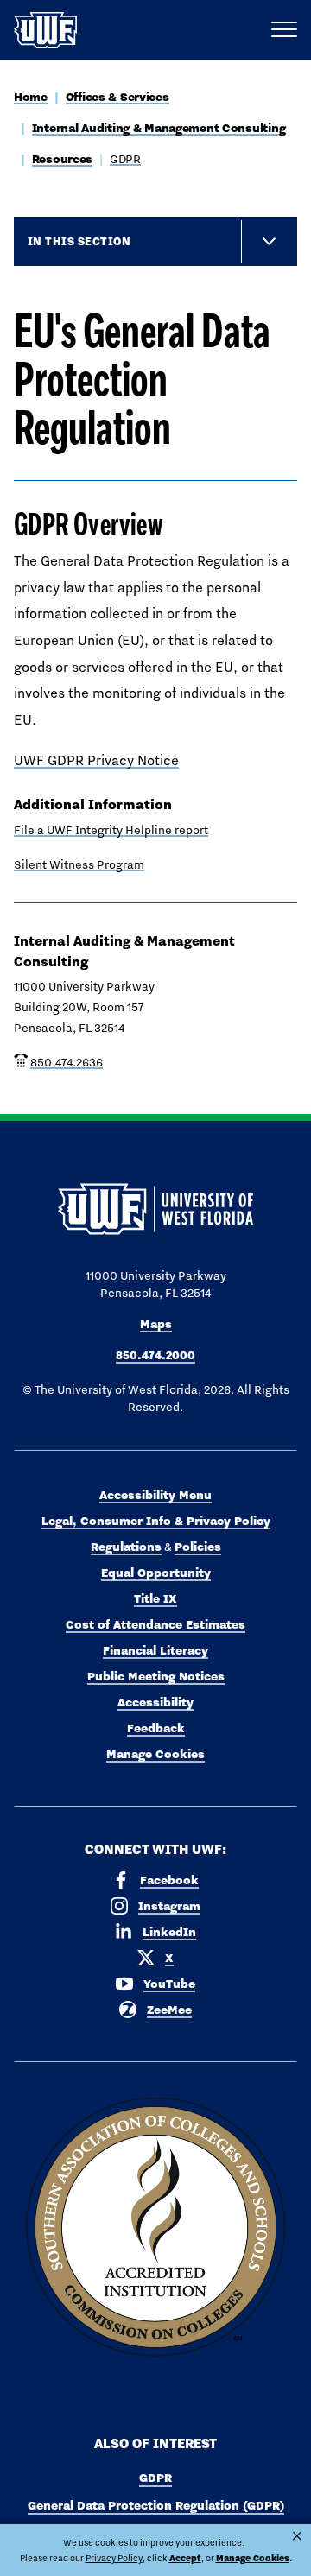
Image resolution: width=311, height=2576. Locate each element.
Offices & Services (117, 97)
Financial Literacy (155, 1650)
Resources (62, 159)
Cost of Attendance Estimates (155, 1624)
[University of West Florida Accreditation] (155, 2228)
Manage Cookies (155, 1754)
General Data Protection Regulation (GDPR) (156, 2505)
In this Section (79, 241)
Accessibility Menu (155, 1495)
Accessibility (155, 1702)
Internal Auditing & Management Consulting (159, 128)
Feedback (156, 1728)
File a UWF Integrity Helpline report (111, 830)
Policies (198, 1547)
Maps (156, 1324)
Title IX (155, 1598)
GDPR (125, 159)
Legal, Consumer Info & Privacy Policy (156, 1521)
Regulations (126, 1547)
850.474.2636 (67, 1062)
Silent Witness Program (79, 864)
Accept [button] (185, 2558)
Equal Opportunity (156, 1573)
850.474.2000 (155, 1355)
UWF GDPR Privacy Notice (96, 760)
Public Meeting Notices (156, 1676)
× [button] (297, 2536)
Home (31, 97)
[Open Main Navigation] (284, 30)
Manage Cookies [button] (253, 2558)
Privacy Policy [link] (114, 2558)
